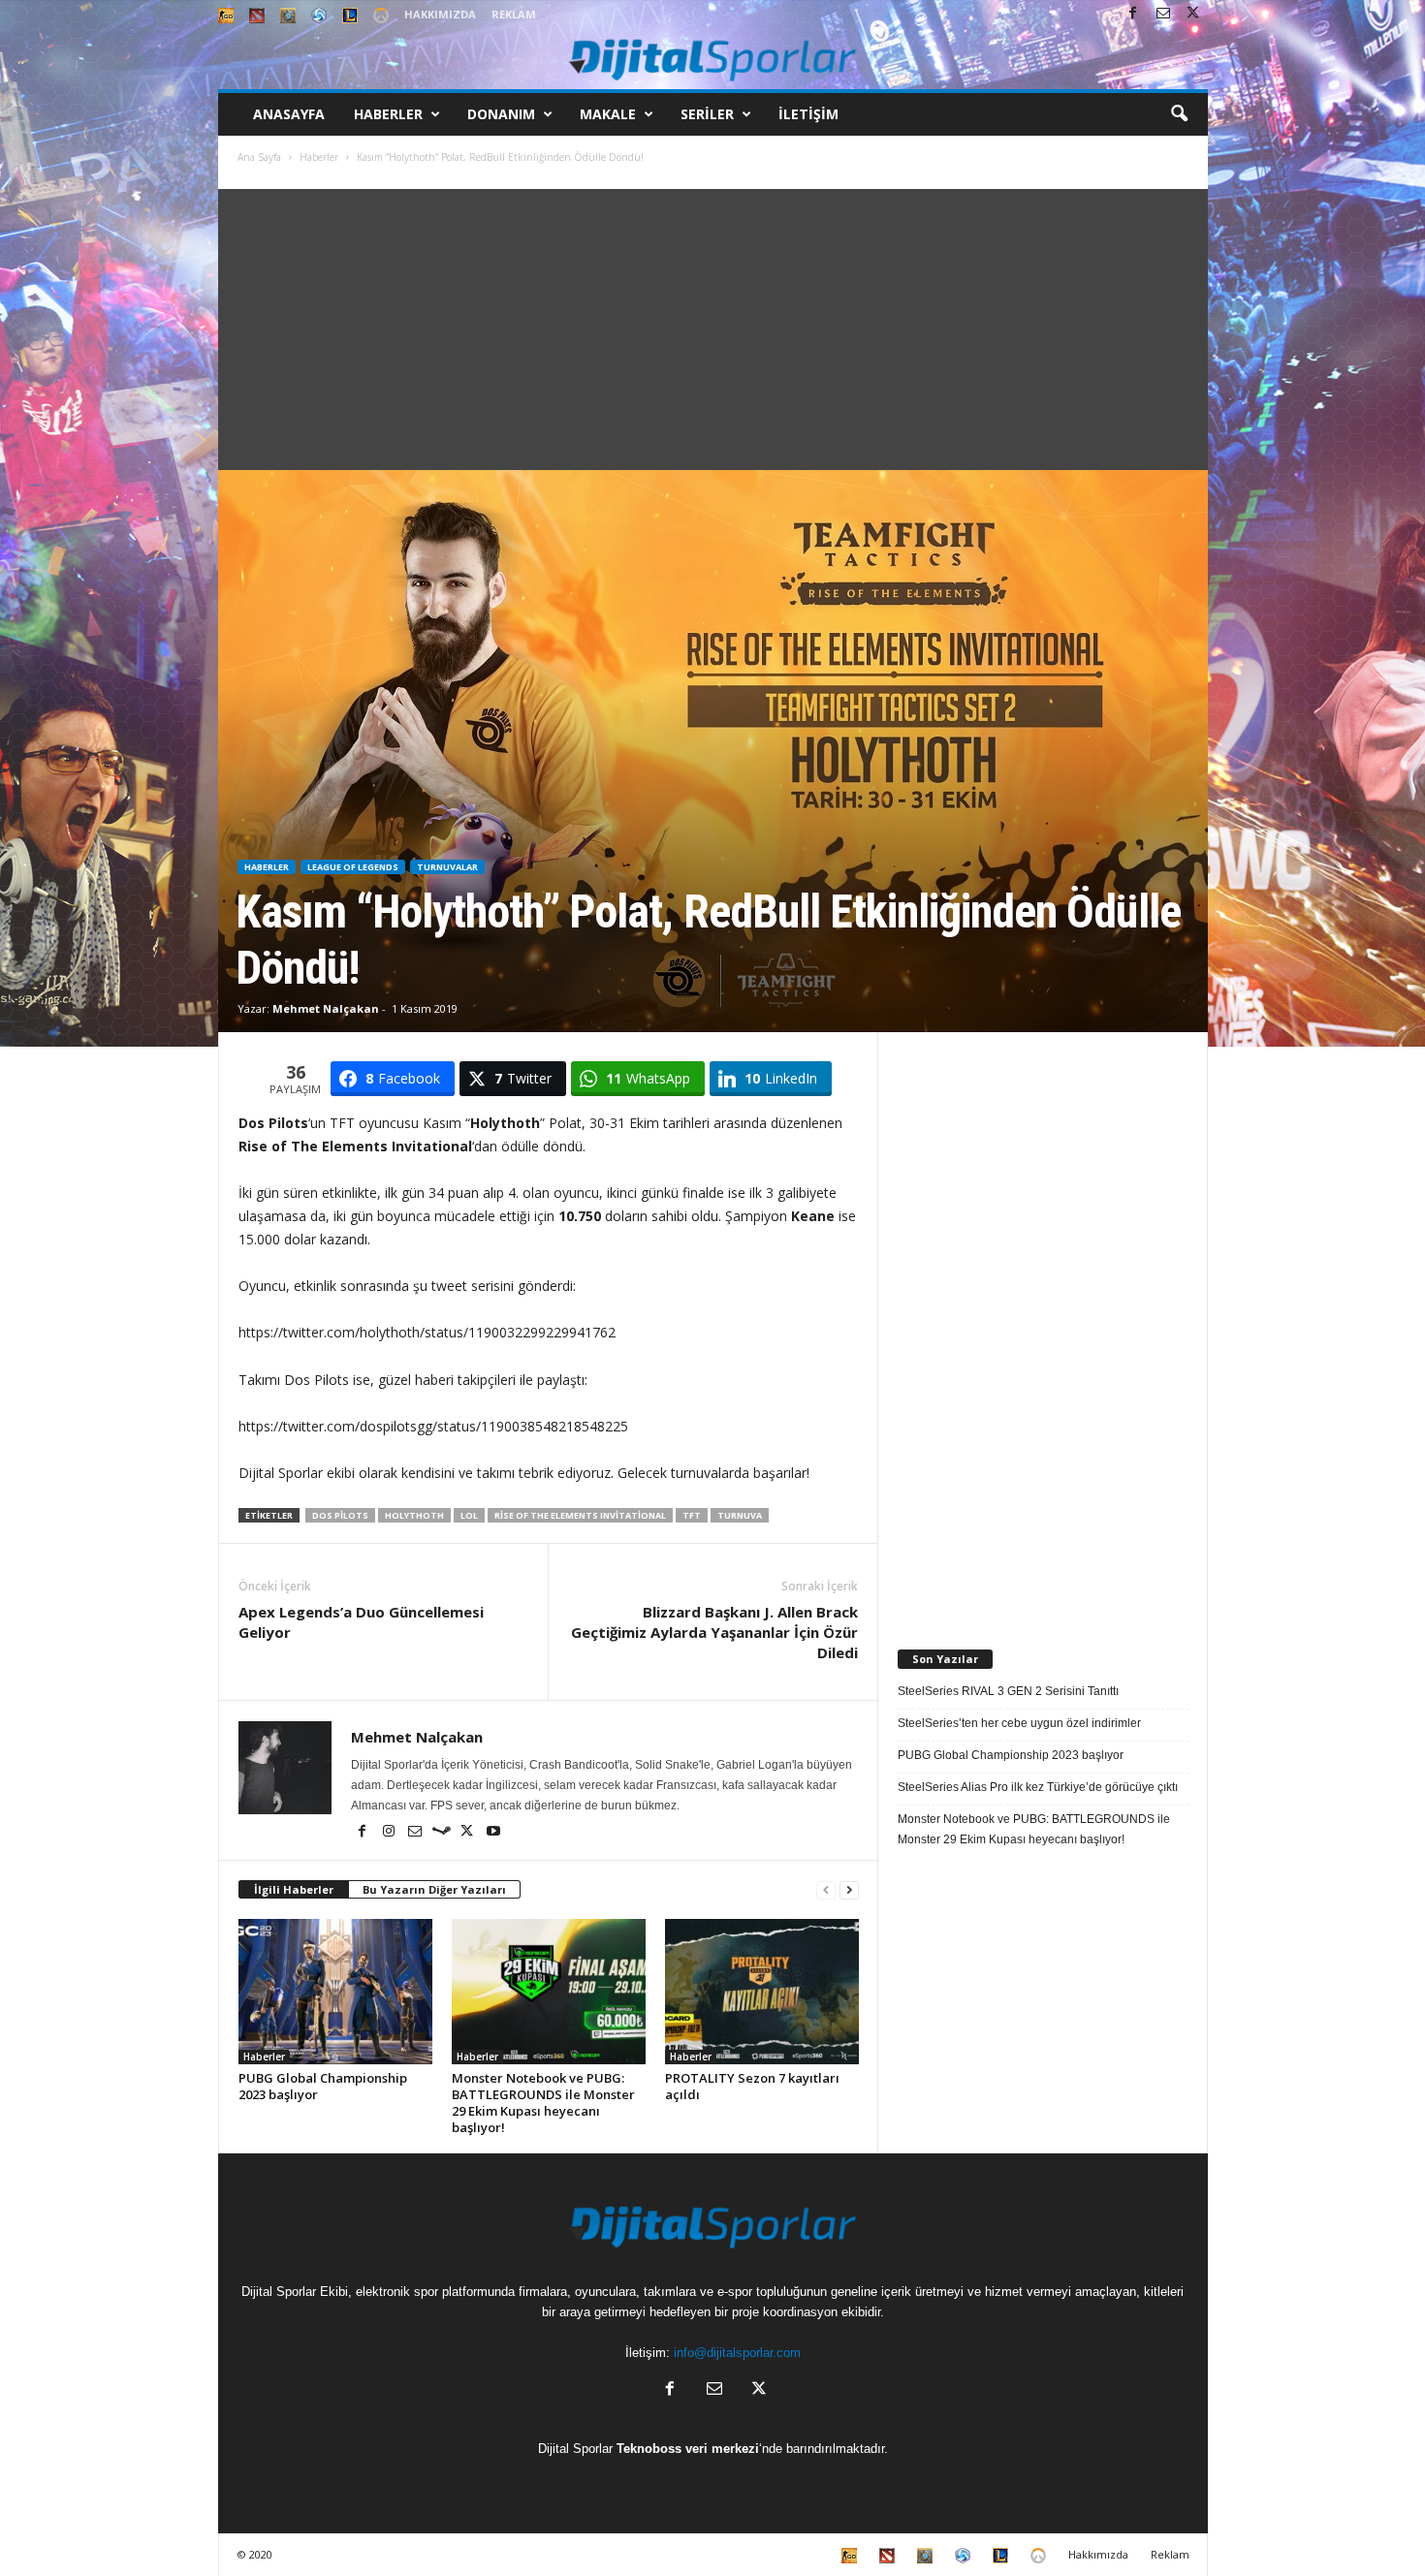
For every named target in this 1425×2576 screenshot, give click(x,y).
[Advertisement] (713, 325)
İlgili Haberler (294, 1889)
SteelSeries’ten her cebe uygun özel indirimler (1019, 1723)
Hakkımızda (440, 14)
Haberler (388, 114)
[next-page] (849, 1890)
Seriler (707, 114)
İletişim (808, 114)
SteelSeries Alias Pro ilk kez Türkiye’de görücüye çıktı (1038, 1787)
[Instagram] (390, 1833)
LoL (469, 1515)
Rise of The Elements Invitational (580, 1515)
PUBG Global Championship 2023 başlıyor (323, 2086)
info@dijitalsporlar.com (737, 2353)
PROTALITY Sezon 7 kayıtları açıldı (752, 2086)
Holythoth (414, 1515)
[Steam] (443, 1833)
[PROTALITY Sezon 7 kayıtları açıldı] (762, 1992)
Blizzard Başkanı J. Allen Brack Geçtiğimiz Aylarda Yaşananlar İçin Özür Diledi (714, 1632)
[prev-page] (826, 1890)
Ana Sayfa (259, 157)
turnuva (740, 1515)
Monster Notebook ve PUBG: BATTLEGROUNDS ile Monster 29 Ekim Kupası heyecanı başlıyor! (543, 2103)
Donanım (501, 114)
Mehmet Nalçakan (326, 1008)
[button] (1179, 114)
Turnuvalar (447, 867)
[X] (1193, 14)
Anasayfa (289, 114)
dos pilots (340, 1515)
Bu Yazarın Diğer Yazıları (434, 1889)
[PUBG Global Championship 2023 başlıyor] (335, 1992)
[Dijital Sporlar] (713, 59)
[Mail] (1163, 14)
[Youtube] (493, 1833)
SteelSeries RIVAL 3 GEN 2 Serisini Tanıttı (1008, 1691)
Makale (608, 114)
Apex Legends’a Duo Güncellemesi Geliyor (361, 1622)
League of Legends (353, 867)
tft (692, 1515)
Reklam (514, 14)
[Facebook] (1133, 14)
